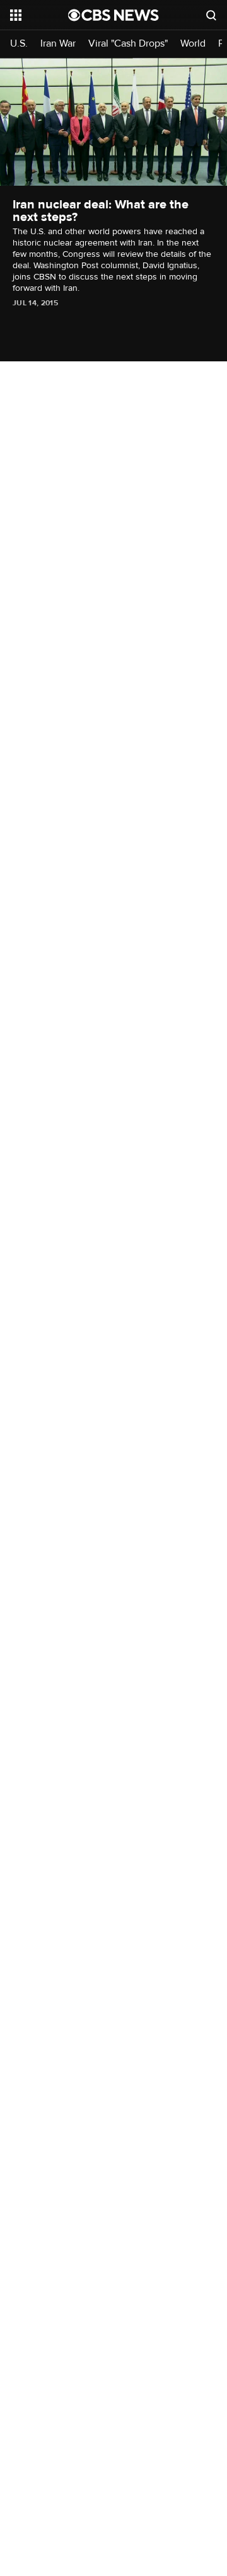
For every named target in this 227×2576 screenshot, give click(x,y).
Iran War (58, 44)
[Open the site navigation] (39, 15)
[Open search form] (211, 15)
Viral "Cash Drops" (128, 44)
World (193, 44)
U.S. (19, 44)
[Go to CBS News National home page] (113, 15)
